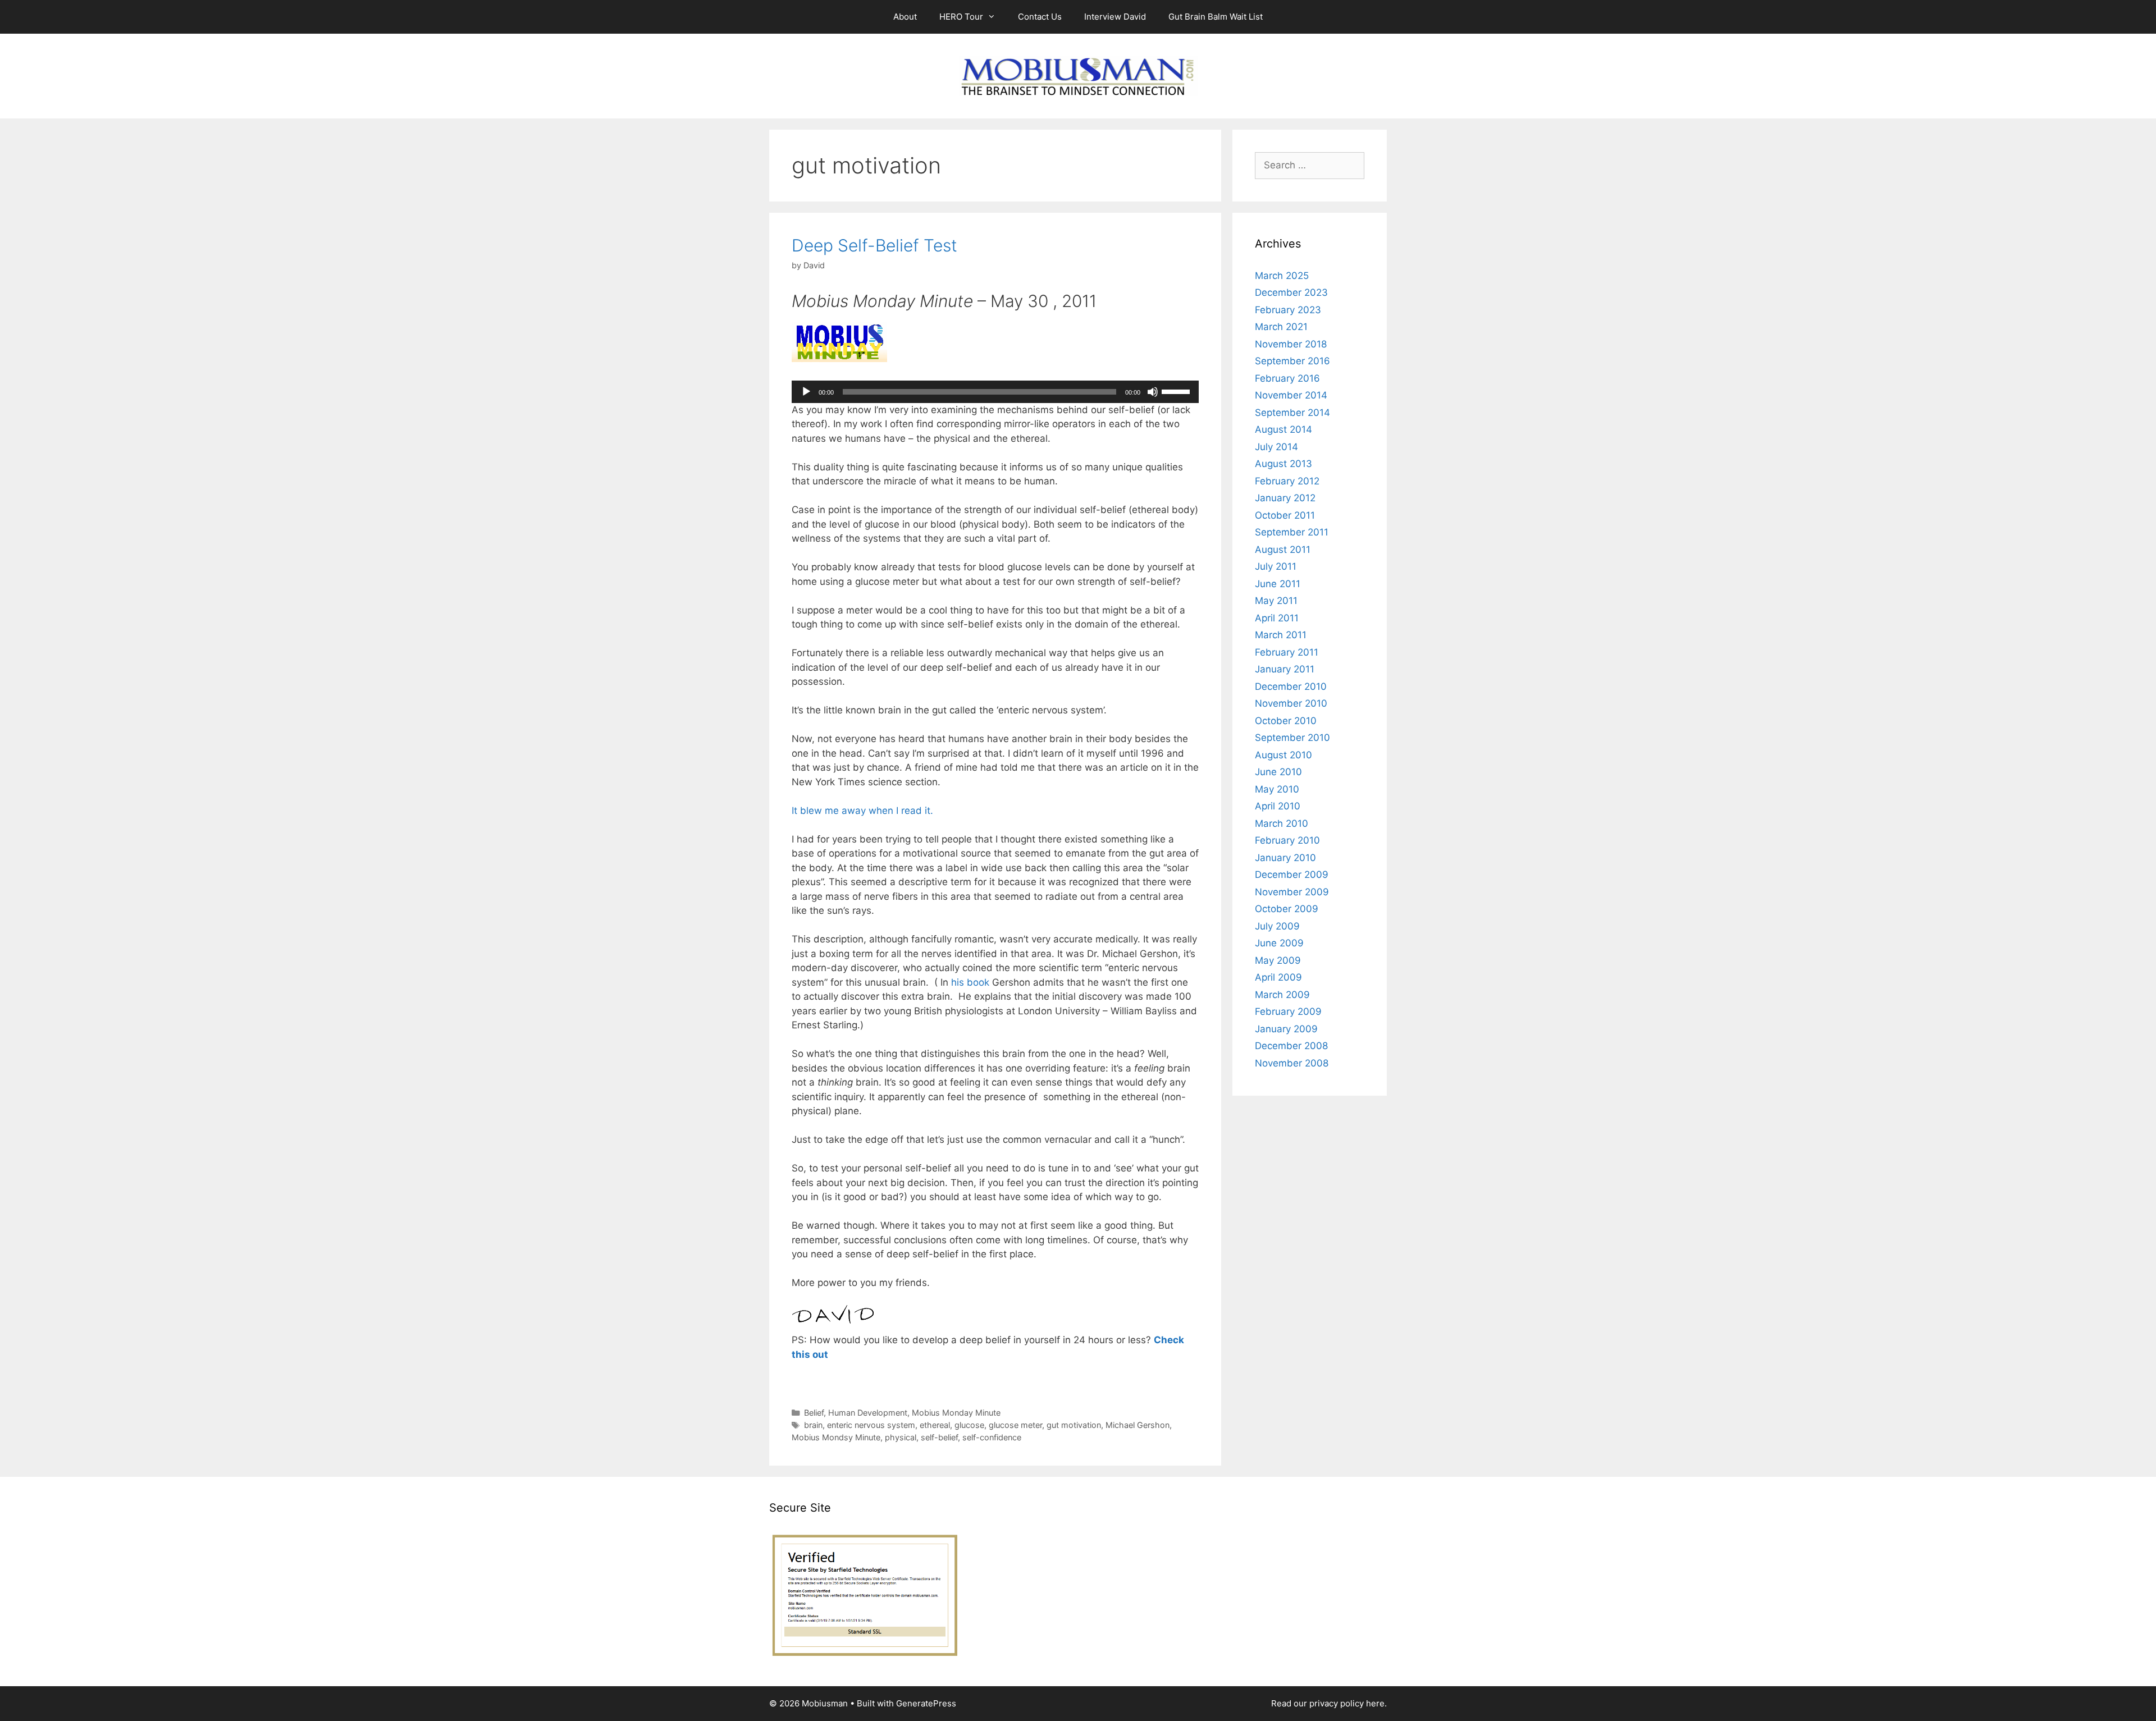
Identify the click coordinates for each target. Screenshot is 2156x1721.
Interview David (1115, 17)
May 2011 (1276, 601)
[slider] (1177, 391)
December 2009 (1292, 875)
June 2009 (1279, 943)
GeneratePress (926, 1703)
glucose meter (1015, 1425)
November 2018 (1291, 344)
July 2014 (1276, 447)
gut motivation (1074, 1425)
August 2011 (1283, 550)
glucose (969, 1425)
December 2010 (1291, 686)
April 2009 (1278, 977)
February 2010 (1287, 840)
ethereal (935, 1425)
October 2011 (1285, 515)
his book (972, 982)
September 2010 (1292, 738)
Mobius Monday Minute (956, 1413)
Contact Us (1040, 17)
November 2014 (1291, 395)
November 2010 (1291, 703)
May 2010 (1277, 789)
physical (901, 1437)
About (905, 17)
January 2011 (1285, 669)
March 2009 (1282, 995)
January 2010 (1285, 858)
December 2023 (1291, 292)
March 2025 (1282, 276)
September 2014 (1292, 413)
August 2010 (1283, 755)
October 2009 (1287, 909)
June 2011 (1278, 584)
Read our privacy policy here (1328, 1703)
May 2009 (1278, 960)
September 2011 (1292, 532)
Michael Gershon (1138, 1425)
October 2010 (1286, 721)
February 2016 (1287, 378)
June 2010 (1278, 772)
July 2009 (1277, 926)
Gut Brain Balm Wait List (1216, 17)
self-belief (939, 1437)
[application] (995, 392)
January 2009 (1286, 1029)
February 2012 (1287, 481)
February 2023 (1288, 310)
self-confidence (992, 1437)
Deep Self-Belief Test (874, 245)
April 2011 (1277, 618)
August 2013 (1283, 464)
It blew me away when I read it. (862, 811)
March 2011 (1281, 635)
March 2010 (1282, 823)
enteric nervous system (871, 1425)
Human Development (868, 1413)
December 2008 (1291, 1046)
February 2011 (1287, 652)
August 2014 (1283, 429)
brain (813, 1425)
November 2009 (1292, 892)
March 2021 (1281, 327)
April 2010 (1278, 806)
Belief (814, 1413)
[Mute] (1153, 392)
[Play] (806, 392)
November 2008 (1292, 1063)
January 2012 (1285, 498)
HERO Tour (961, 17)
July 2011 (1276, 566)
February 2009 (1288, 1011)
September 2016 (1292, 361)
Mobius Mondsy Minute (836, 1437)
